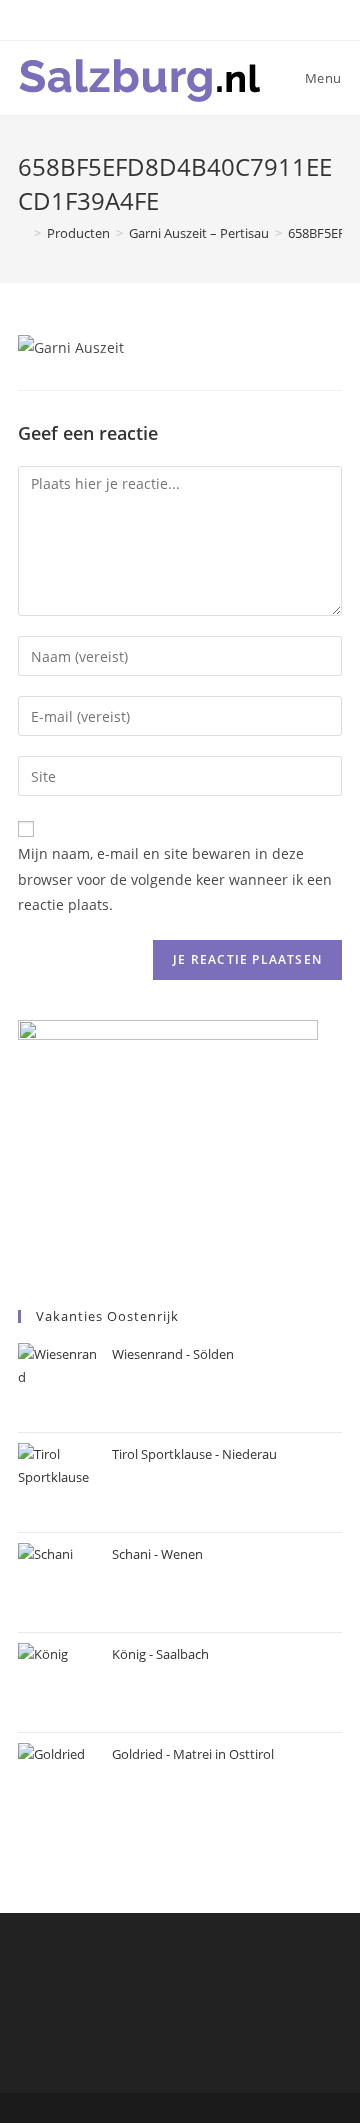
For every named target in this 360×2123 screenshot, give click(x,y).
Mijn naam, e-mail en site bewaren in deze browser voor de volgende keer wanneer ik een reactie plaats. (175, 878)
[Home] (23, 233)
